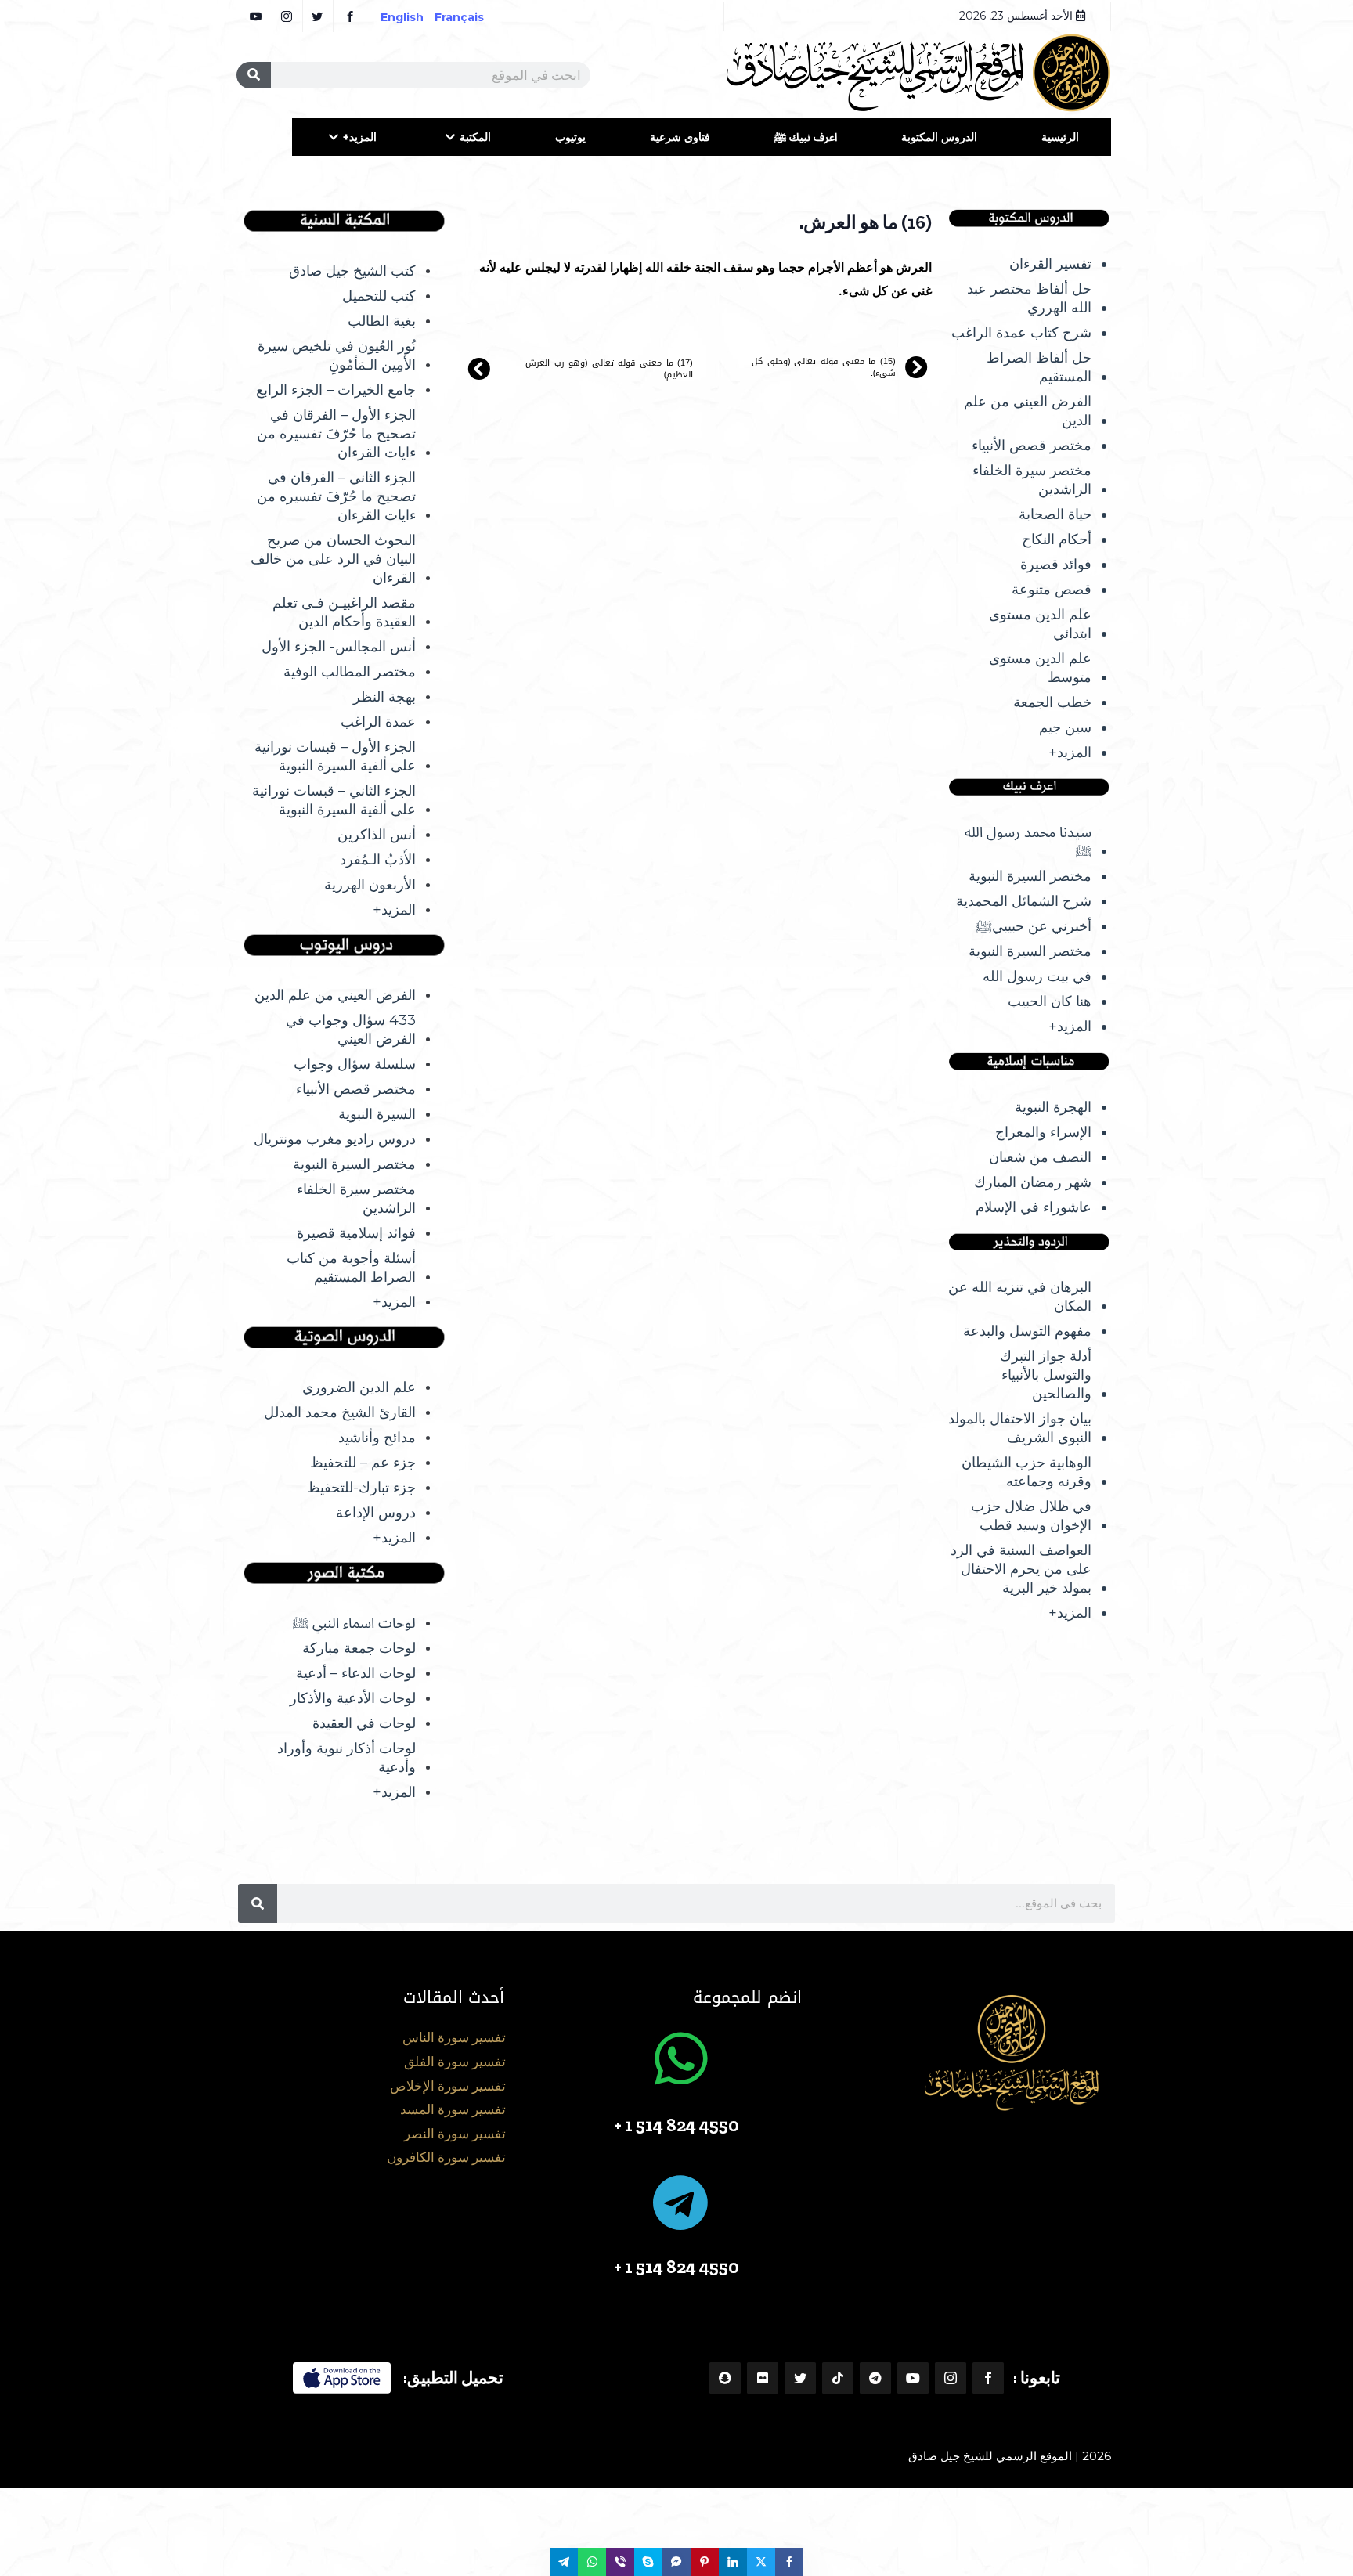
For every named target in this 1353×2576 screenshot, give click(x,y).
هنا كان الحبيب (1050, 1001)
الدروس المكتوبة (939, 137)
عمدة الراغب (378, 722)
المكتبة (475, 137)
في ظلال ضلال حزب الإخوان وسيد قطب (1031, 1516)
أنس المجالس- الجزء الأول (339, 647)
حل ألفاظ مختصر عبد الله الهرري (1029, 298)
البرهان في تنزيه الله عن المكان (1020, 1297)
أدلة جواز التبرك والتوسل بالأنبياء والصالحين (1046, 1375)
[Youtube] (913, 2378)
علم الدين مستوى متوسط (1040, 668)
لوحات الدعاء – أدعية (356, 1673)
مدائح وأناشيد (377, 1438)
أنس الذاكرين (377, 835)
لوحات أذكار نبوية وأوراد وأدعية (346, 1758)
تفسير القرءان (1050, 264)
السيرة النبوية (377, 1114)
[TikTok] (838, 2378)
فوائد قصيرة (1056, 565)
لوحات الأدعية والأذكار (353, 1698)
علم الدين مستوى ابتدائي (1040, 624)
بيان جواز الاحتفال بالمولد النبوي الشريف (1020, 1428)
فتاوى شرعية (680, 137)
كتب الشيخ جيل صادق (352, 271)
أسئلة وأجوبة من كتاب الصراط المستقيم (351, 1268)
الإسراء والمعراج (1043, 1132)
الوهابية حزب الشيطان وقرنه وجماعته (1026, 1472)
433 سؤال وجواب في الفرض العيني (351, 1030)
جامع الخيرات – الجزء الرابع (336, 390)
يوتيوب (570, 137)
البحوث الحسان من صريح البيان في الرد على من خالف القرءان (333, 559)
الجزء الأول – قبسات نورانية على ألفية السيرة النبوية (335, 756)
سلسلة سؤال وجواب (355, 1064)
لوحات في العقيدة (364, 1723)
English (402, 17)
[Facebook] (988, 2378)
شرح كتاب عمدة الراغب (1021, 333)
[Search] (254, 75)
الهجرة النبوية (1053, 1107)
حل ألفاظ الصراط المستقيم (1039, 367)
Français (470, 17)
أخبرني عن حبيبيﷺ (1034, 926)
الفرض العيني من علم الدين (1028, 411)
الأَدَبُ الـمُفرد (378, 860)
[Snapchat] (725, 2378)
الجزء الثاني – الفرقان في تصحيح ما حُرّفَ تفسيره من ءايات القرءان (336, 496)
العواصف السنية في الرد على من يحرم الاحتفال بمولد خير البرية (1021, 1569)
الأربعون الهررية (370, 885)
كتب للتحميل (379, 296)
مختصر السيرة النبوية (1030, 876)
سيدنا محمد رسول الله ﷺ (1028, 842)
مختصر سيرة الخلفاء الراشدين (1032, 480)
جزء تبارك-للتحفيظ (361, 1488)
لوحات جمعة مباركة (359, 1648)
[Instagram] (951, 2378)
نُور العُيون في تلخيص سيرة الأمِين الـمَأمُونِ (337, 355)
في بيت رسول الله (1037, 976)
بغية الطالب (382, 321)
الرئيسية (1060, 137)
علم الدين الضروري (359, 1387)
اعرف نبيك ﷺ (806, 137)
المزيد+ (360, 137)
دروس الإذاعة (376, 1513)
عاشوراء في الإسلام (1034, 1207)
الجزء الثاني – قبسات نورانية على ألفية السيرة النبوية (334, 800)
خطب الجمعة (1052, 702)
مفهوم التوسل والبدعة (1027, 1331)
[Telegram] (875, 2378)
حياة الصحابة (1055, 514)
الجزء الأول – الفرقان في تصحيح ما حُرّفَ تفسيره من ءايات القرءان (336, 434)
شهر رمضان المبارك (1033, 1182)
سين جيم (1065, 727)
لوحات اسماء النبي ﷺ (354, 1623)
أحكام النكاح (1057, 539)
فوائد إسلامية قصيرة (356, 1233)
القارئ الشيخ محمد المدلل (340, 1412)
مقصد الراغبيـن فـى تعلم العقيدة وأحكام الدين (344, 612)
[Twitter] (800, 2378)
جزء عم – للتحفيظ (363, 1463)
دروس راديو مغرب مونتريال (335, 1139)
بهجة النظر (384, 697)
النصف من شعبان (1040, 1157)
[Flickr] (763, 2378)
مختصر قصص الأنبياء (1032, 446)
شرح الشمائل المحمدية (1024, 901)
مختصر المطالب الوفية (350, 672)
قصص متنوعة (1052, 590)
